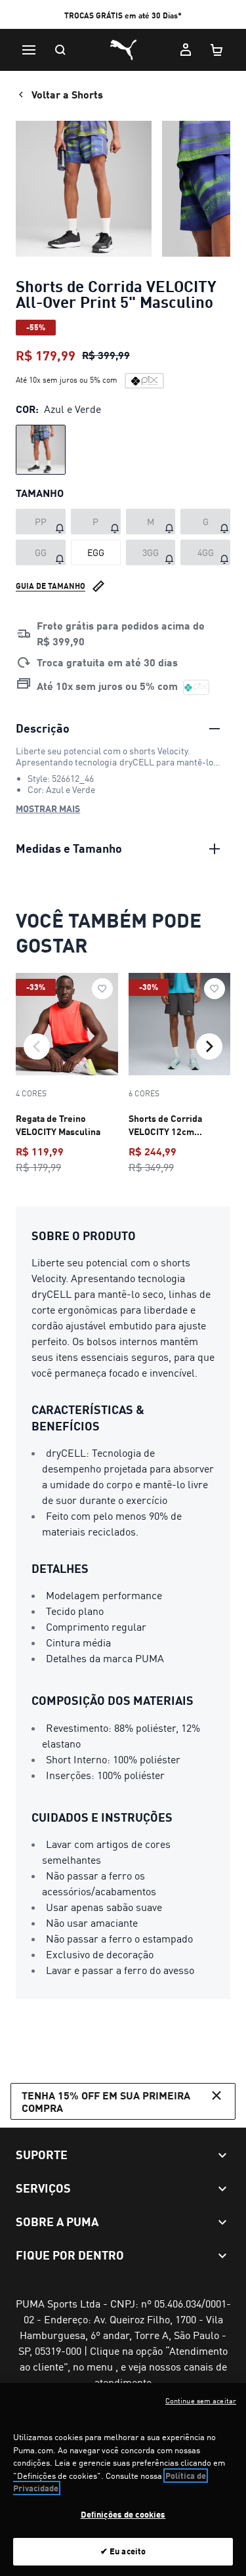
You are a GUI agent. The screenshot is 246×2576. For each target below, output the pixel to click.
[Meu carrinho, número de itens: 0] (217, 50)
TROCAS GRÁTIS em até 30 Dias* (123, 15)
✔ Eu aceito (123, 2551)
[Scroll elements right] (209, 1046)
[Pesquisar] (60, 50)
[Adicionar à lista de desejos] (102, 989)
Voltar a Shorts (67, 94)
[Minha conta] (186, 50)
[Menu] (29, 50)
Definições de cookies (123, 2514)
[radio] (41, 450)
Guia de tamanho (51, 586)
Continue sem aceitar (201, 2401)
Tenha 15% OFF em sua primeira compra (106, 2101)
